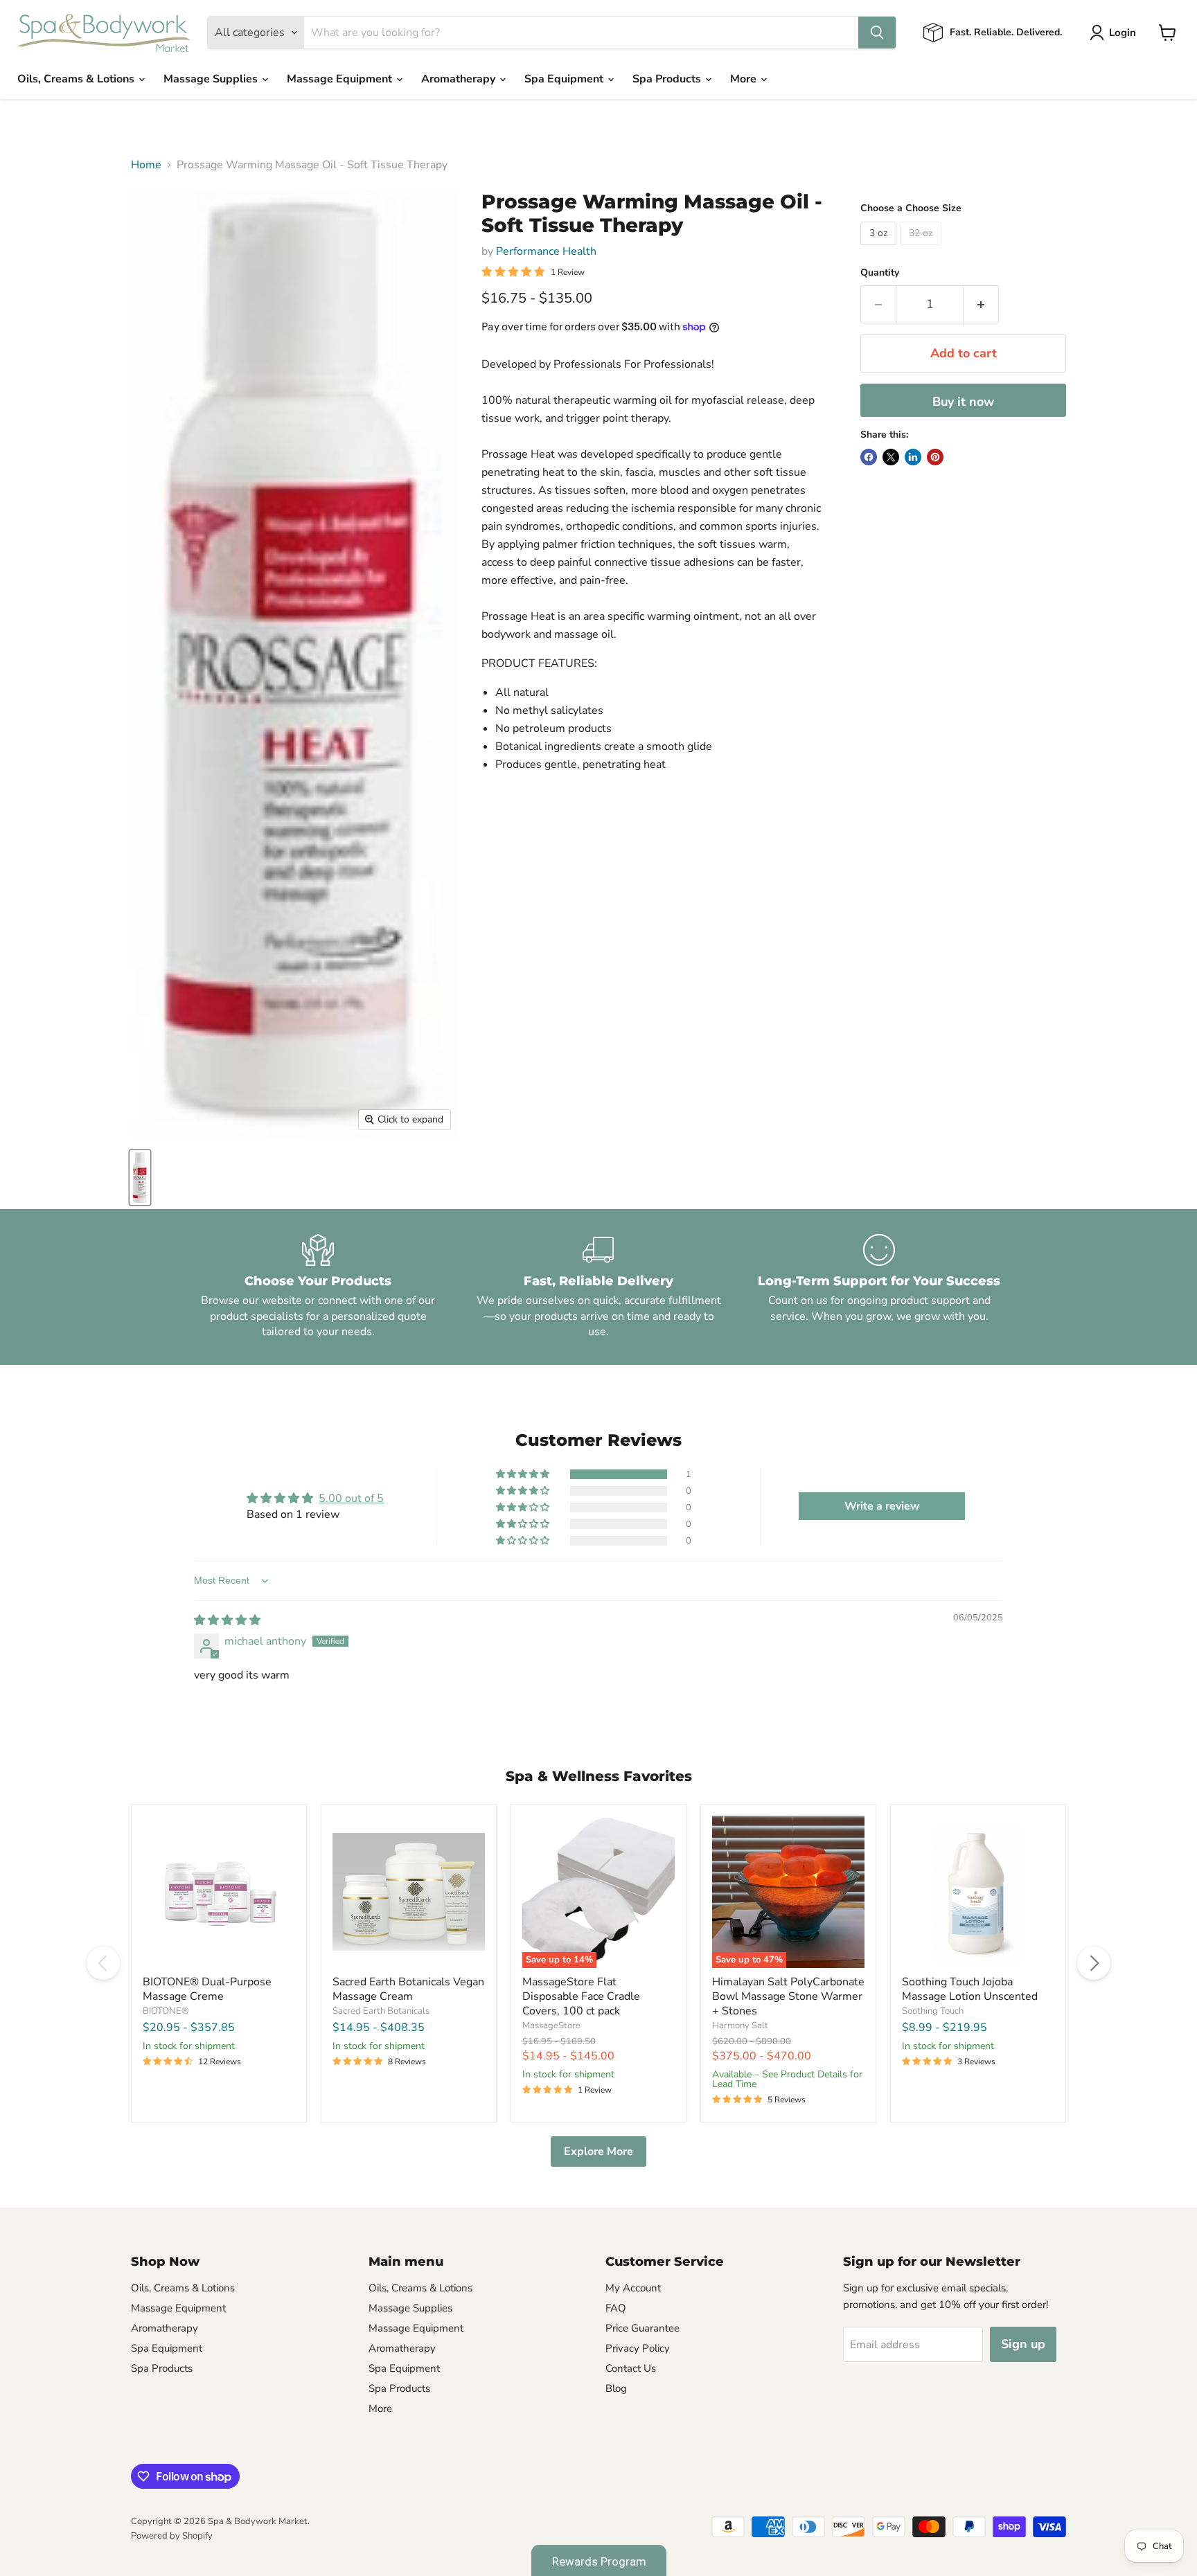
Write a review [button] (882, 1506)
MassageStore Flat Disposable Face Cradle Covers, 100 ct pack (581, 1996)
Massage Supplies (212, 79)
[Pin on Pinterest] (935, 457)
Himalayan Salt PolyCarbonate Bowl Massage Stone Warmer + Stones (788, 1996)
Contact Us (631, 2368)
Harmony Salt (740, 2025)
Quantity (880, 273)
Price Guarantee (642, 2328)
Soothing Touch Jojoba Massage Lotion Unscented (970, 1989)
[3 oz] (880, 249)
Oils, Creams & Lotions (77, 79)
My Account (633, 2288)
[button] (524, 1474)
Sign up (1023, 2344)
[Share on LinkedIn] (913, 457)
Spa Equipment (565, 79)
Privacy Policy (638, 2348)
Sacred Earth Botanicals (381, 2011)
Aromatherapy (460, 79)
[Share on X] (891, 457)
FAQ (616, 2308)
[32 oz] (922, 249)
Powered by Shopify (172, 2536)
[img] (227, 1620)
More (745, 79)
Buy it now (963, 402)
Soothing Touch (933, 2011)
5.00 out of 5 (351, 1499)
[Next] (1094, 1963)
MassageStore (551, 2025)
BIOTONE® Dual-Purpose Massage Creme (207, 1989)
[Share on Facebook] (869, 457)
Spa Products (668, 79)
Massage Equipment (341, 79)
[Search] (877, 33)
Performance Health (546, 251)
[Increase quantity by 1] (981, 304)
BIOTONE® (166, 2011)
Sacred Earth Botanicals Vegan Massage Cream (408, 1989)
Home (146, 165)
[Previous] (103, 1963)
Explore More (598, 2152)
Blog (616, 2388)
